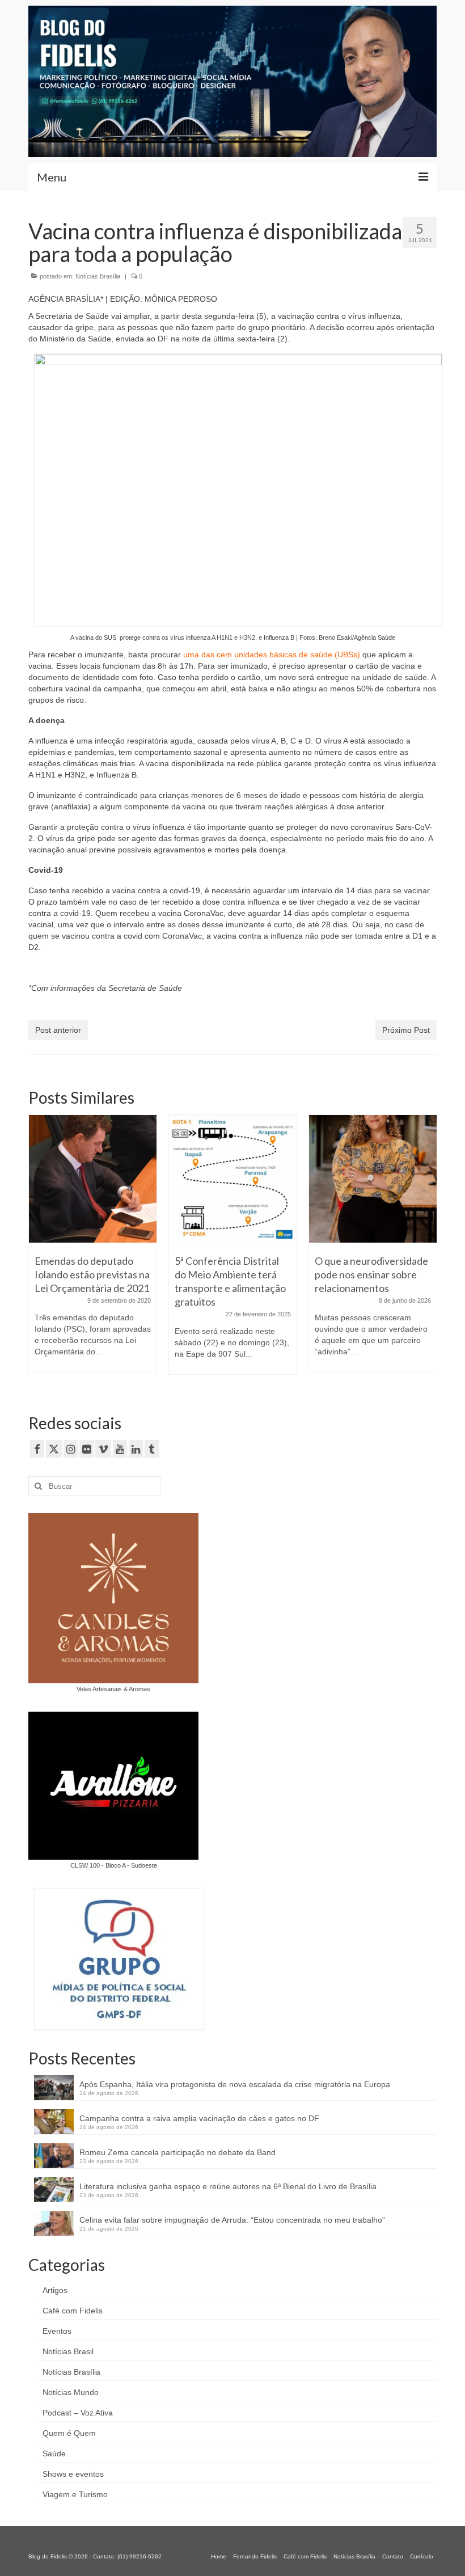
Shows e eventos (73, 2474)
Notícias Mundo (71, 2392)
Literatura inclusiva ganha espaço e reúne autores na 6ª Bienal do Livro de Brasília (228, 2186)
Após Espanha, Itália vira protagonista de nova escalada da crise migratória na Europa (235, 2084)
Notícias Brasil (68, 2351)
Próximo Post (406, 1030)
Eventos (57, 2331)
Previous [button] (38, 1250)
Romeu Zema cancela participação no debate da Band (177, 2152)
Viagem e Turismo (75, 2494)
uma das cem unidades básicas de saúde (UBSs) (270, 654)
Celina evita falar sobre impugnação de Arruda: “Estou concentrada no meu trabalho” (232, 2220)
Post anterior (58, 1030)
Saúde (54, 2453)
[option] (93, 1249)
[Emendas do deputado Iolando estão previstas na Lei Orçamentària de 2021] (93, 1179)
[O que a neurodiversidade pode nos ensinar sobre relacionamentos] (373, 1179)
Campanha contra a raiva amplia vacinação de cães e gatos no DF (199, 2118)
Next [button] (427, 1250)
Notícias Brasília (98, 276)
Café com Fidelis (73, 2311)
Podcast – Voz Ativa (78, 2413)
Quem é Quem (69, 2433)
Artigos (55, 2290)
